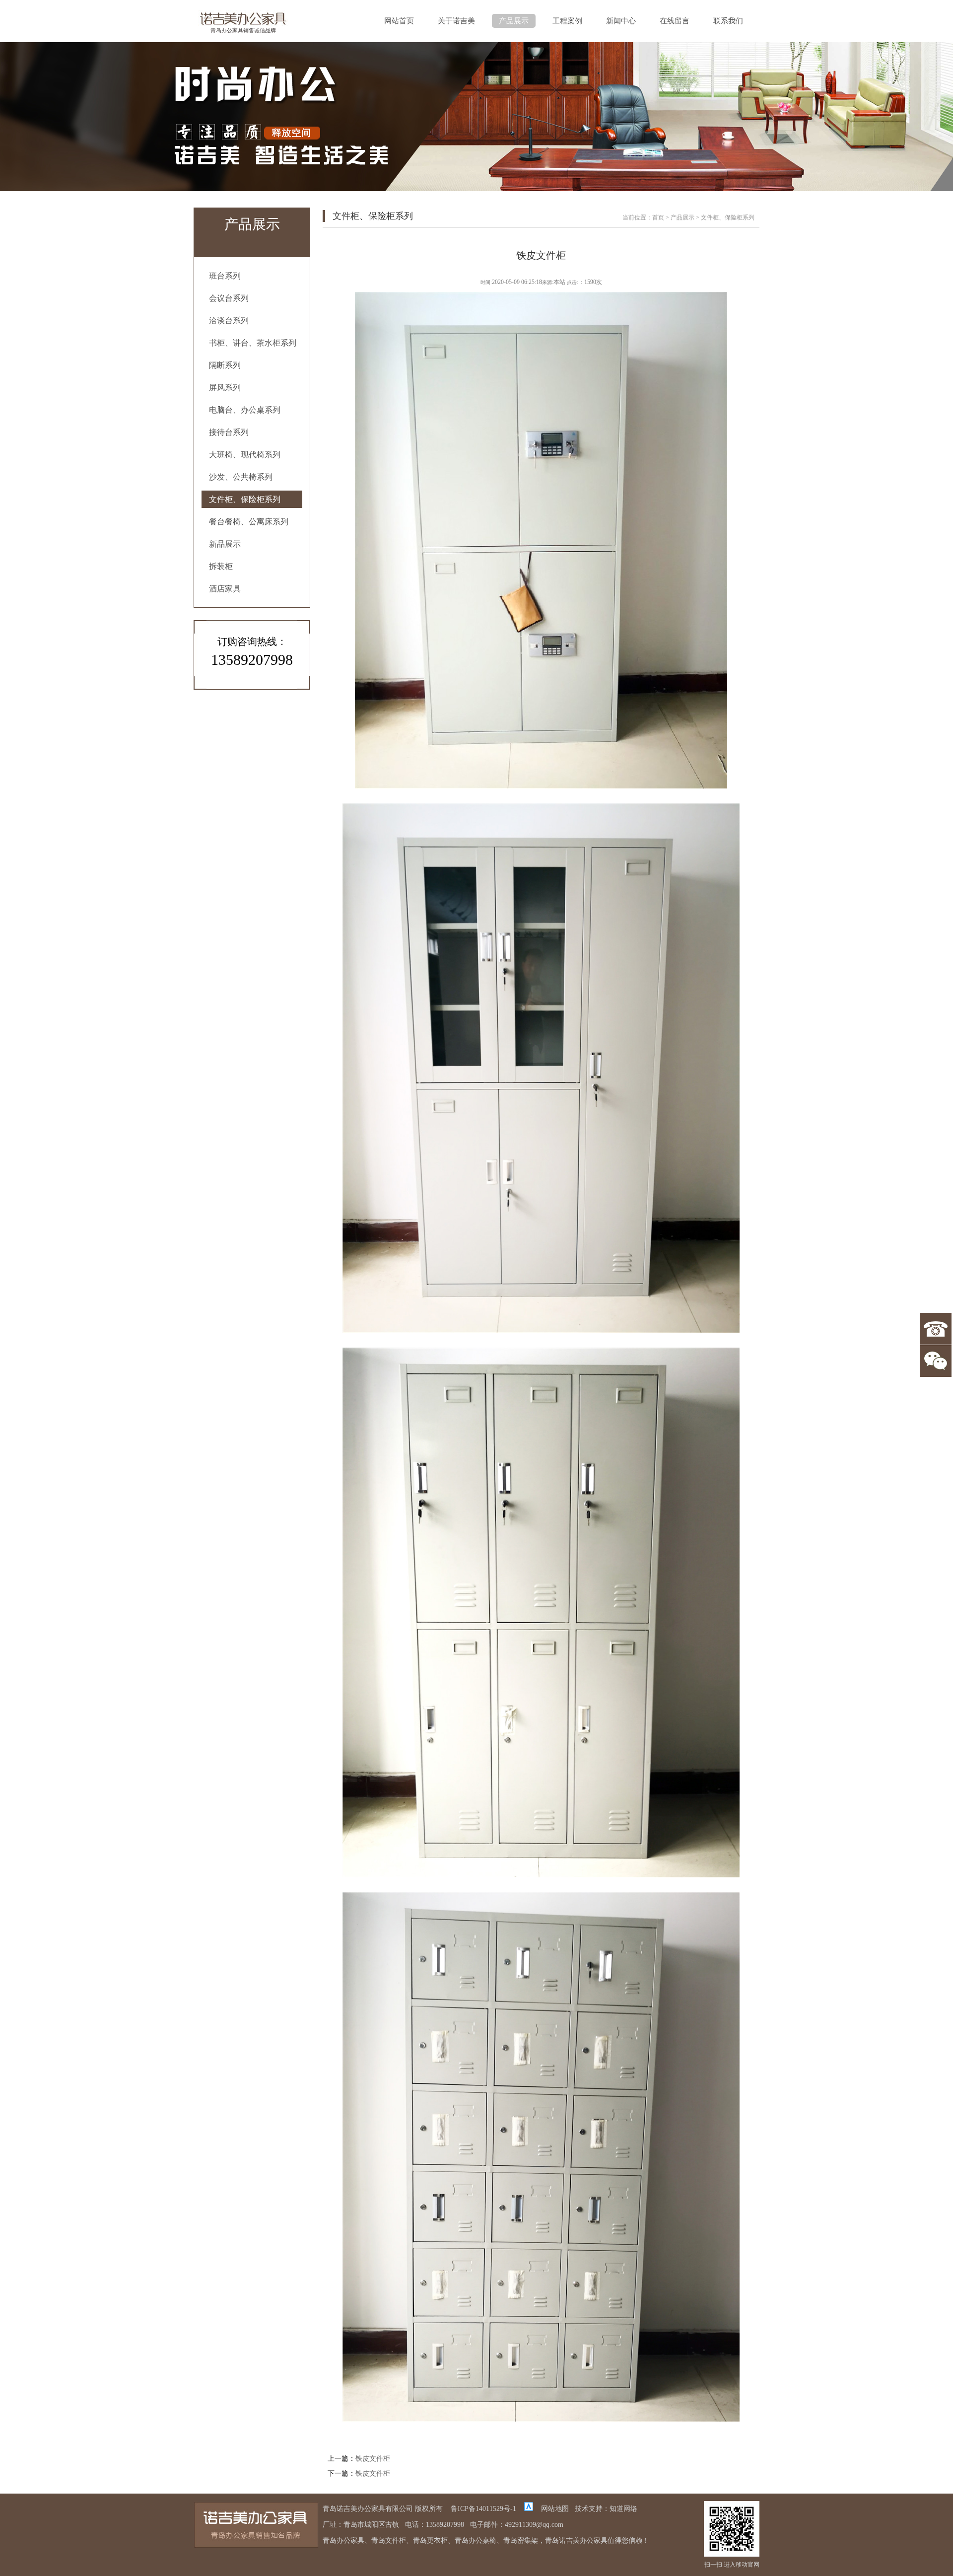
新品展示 (225, 544)
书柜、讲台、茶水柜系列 (253, 343)
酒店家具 (225, 589)
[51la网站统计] (529, 2509)
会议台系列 (229, 298)
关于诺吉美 (456, 21)
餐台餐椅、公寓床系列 (249, 522)
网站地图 (555, 2509)
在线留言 (675, 21)
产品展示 (514, 21)
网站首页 (399, 21)
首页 (658, 217)
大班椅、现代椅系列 (245, 455)
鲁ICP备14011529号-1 (483, 2509)
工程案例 (567, 21)
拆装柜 (221, 566)
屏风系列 (225, 388)
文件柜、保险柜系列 (245, 499)
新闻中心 (621, 21)
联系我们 (728, 21)
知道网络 (623, 2509)
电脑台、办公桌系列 (245, 410)
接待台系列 (229, 432)
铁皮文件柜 (373, 2459)
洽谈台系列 (229, 321)
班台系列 (225, 276)
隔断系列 (225, 365)
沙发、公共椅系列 (241, 477)
